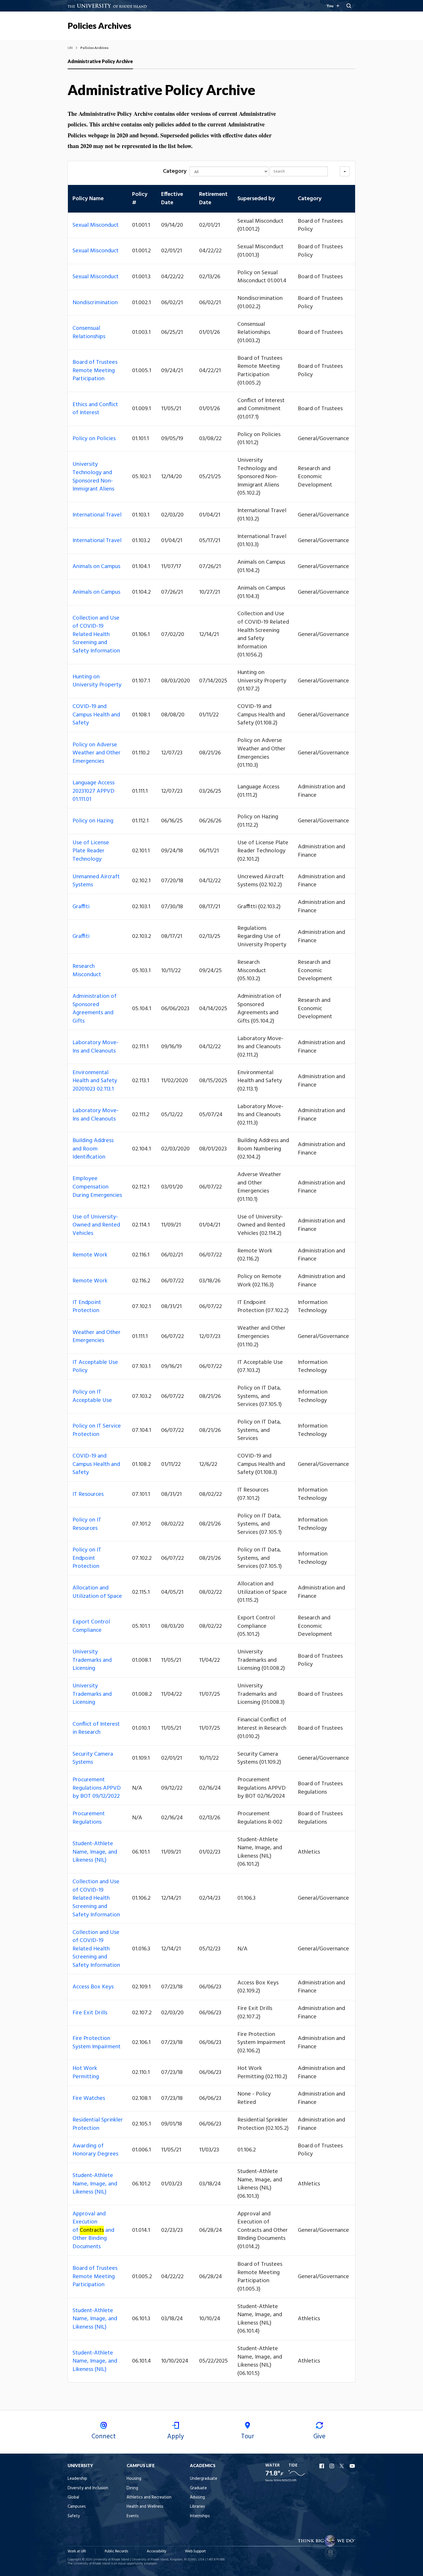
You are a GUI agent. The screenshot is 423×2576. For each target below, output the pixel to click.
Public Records (116, 2551)
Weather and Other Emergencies (97, 1337)
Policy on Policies (94, 439)
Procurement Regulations (89, 1818)
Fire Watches (89, 2098)
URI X (342, 2466)
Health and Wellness (145, 2507)
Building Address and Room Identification (93, 1149)
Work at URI (77, 2551)
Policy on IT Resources (87, 1524)
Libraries (197, 2507)
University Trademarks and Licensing (92, 1660)
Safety (74, 2516)
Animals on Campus (96, 567)
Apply (176, 2437)
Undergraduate (204, 2479)
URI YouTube (352, 2466)
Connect (104, 2437)
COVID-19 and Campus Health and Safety (96, 715)
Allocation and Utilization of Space (97, 1592)
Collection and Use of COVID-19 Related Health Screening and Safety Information (96, 635)
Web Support (195, 2551)
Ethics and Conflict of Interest (95, 409)
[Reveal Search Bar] (349, 6)
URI (70, 48)
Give (319, 2437)
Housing (134, 2479)
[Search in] (345, 171)
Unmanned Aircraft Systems (96, 881)
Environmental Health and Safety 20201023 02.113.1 (95, 1081)
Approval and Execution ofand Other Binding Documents (93, 2230)
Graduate (198, 2488)
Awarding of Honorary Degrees (95, 2150)
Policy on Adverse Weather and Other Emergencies (97, 753)
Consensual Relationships (89, 333)
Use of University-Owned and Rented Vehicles (96, 1225)
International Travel (97, 515)
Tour (248, 2437)
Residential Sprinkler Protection (98, 2124)
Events (133, 2516)
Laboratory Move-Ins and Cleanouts (96, 1047)
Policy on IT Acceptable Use (92, 1396)
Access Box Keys (93, 1987)
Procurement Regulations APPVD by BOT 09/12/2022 (97, 1788)
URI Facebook (322, 2466)
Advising (197, 2498)
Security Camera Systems (93, 1758)
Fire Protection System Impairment (97, 2043)
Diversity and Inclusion (88, 2488)
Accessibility (157, 2551)
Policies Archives (99, 26)
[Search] (334, 171)
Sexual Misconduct (96, 225)
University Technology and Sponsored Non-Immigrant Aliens (93, 477)
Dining (132, 2488)
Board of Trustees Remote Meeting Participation (95, 371)
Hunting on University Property (97, 681)
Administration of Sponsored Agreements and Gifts (95, 1009)
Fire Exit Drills (90, 2013)
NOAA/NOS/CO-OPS (285, 2481)
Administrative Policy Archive (100, 61)
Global (73, 2498)
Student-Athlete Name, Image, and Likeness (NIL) (95, 1852)
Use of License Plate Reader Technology (91, 851)
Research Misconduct (87, 971)
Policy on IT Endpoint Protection (87, 1558)
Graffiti (81, 907)
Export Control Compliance (91, 1626)
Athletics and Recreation (149, 2498)
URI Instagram (332, 2466)
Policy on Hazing (93, 821)
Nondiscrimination (95, 303)
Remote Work (90, 1255)
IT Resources (88, 1494)
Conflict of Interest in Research (96, 1728)
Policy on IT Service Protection (97, 1430)
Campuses (77, 2507)
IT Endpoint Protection (87, 1307)
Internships (200, 2516)
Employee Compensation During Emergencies (97, 1187)
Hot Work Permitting (86, 2073)
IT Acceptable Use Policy (95, 1367)
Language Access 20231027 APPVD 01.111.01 (94, 791)
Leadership (77, 2479)
